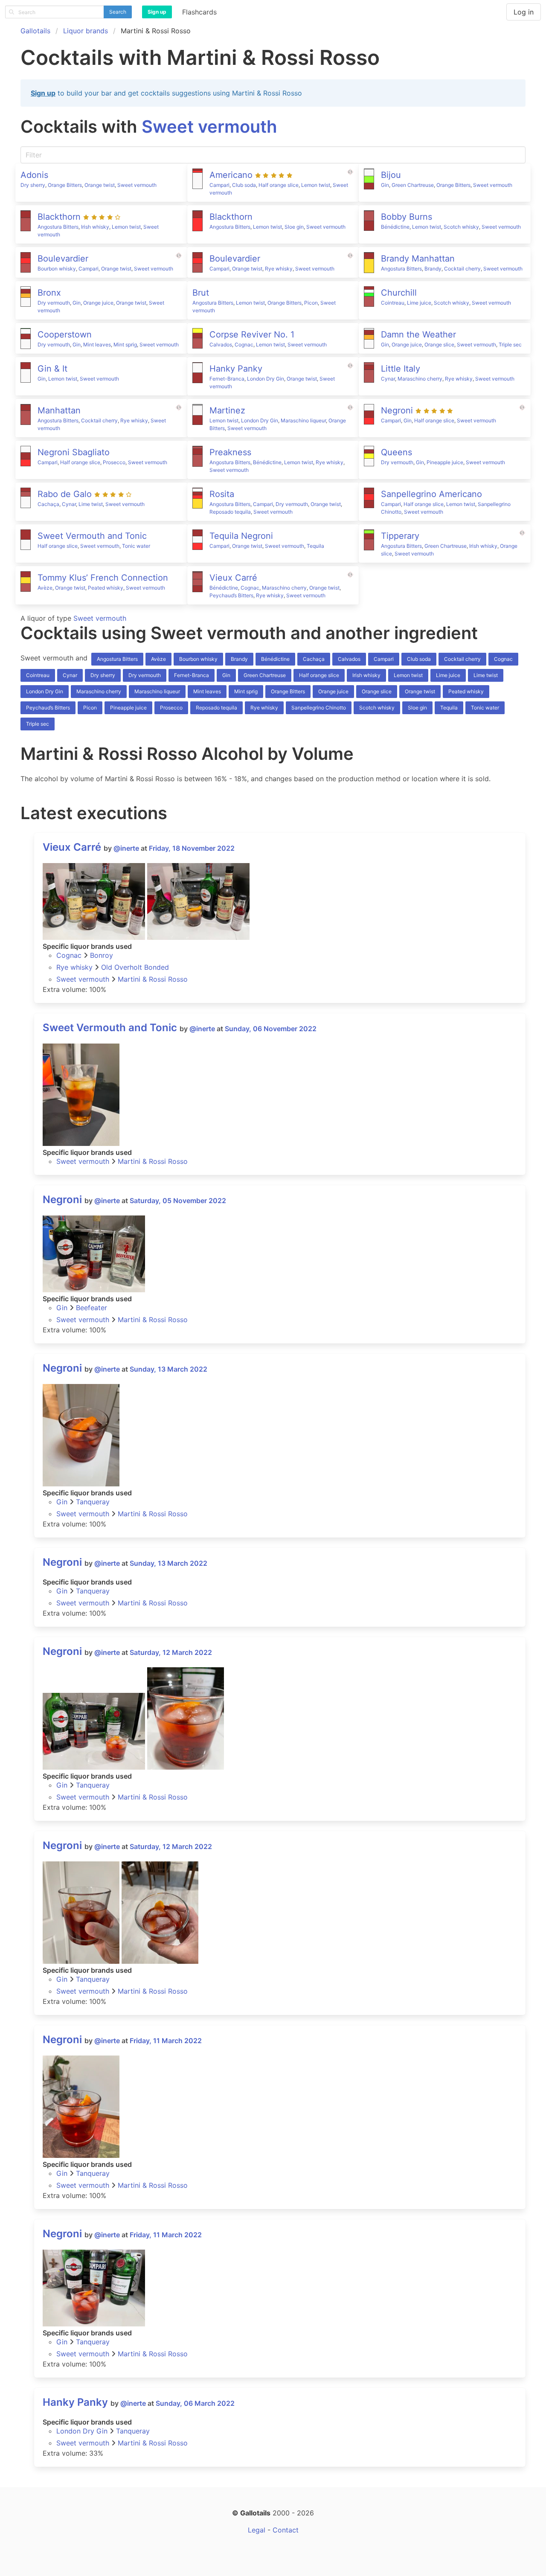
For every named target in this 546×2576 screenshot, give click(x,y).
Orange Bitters (65, 185)
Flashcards (199, 12)
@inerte (126, 848)
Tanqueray (93, 1502)
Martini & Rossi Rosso (153, 979)
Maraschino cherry (420, 379)
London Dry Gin (266, 379)
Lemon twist (316, 185)
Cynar (388, 379)
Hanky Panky (75, 2402)
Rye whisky (279, 269)
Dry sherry (33, 185)
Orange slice (439, 345)
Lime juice (419, 303)
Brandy (433, 269)
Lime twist (91, 504)
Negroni (62, 1199)
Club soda (244, 185)
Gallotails (35, 31)
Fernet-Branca (227, 379)
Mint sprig (125, 345)
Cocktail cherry (462, 269)
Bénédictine (395, 227)
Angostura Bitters (58, 227)
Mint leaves (97, 345)
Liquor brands (86, 31)
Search (118, 12)
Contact (286, 2530)
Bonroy (102, 955)
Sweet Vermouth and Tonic (110, 1028)
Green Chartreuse (413, 185)
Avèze (45, 588)
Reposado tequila (230, 512)
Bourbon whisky (57, 269)
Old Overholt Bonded (135, 967)
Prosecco (114, 462)
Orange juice (98, 303)
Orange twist (100, 185)
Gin (385, 185)
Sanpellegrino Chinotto (319, 708)
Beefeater (91, 1308)
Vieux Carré (72, 847)
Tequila (315, 546)
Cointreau (393, 303)
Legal (257, 2530)
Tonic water (136, 546)
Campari (219, 185)
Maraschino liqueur (303, 420)
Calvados (221, 345)
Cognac (244, 345)
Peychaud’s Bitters (231, 595)
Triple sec (510, 345)
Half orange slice (279, 185)
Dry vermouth (54, 303)
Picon (311, 303)
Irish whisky (95, 227)
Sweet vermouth (209, 126)
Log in (524, 12)
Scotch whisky (461, 227)
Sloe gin (294, 227)
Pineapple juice (445, 462)
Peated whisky (106, 588)
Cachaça (48, 504)
